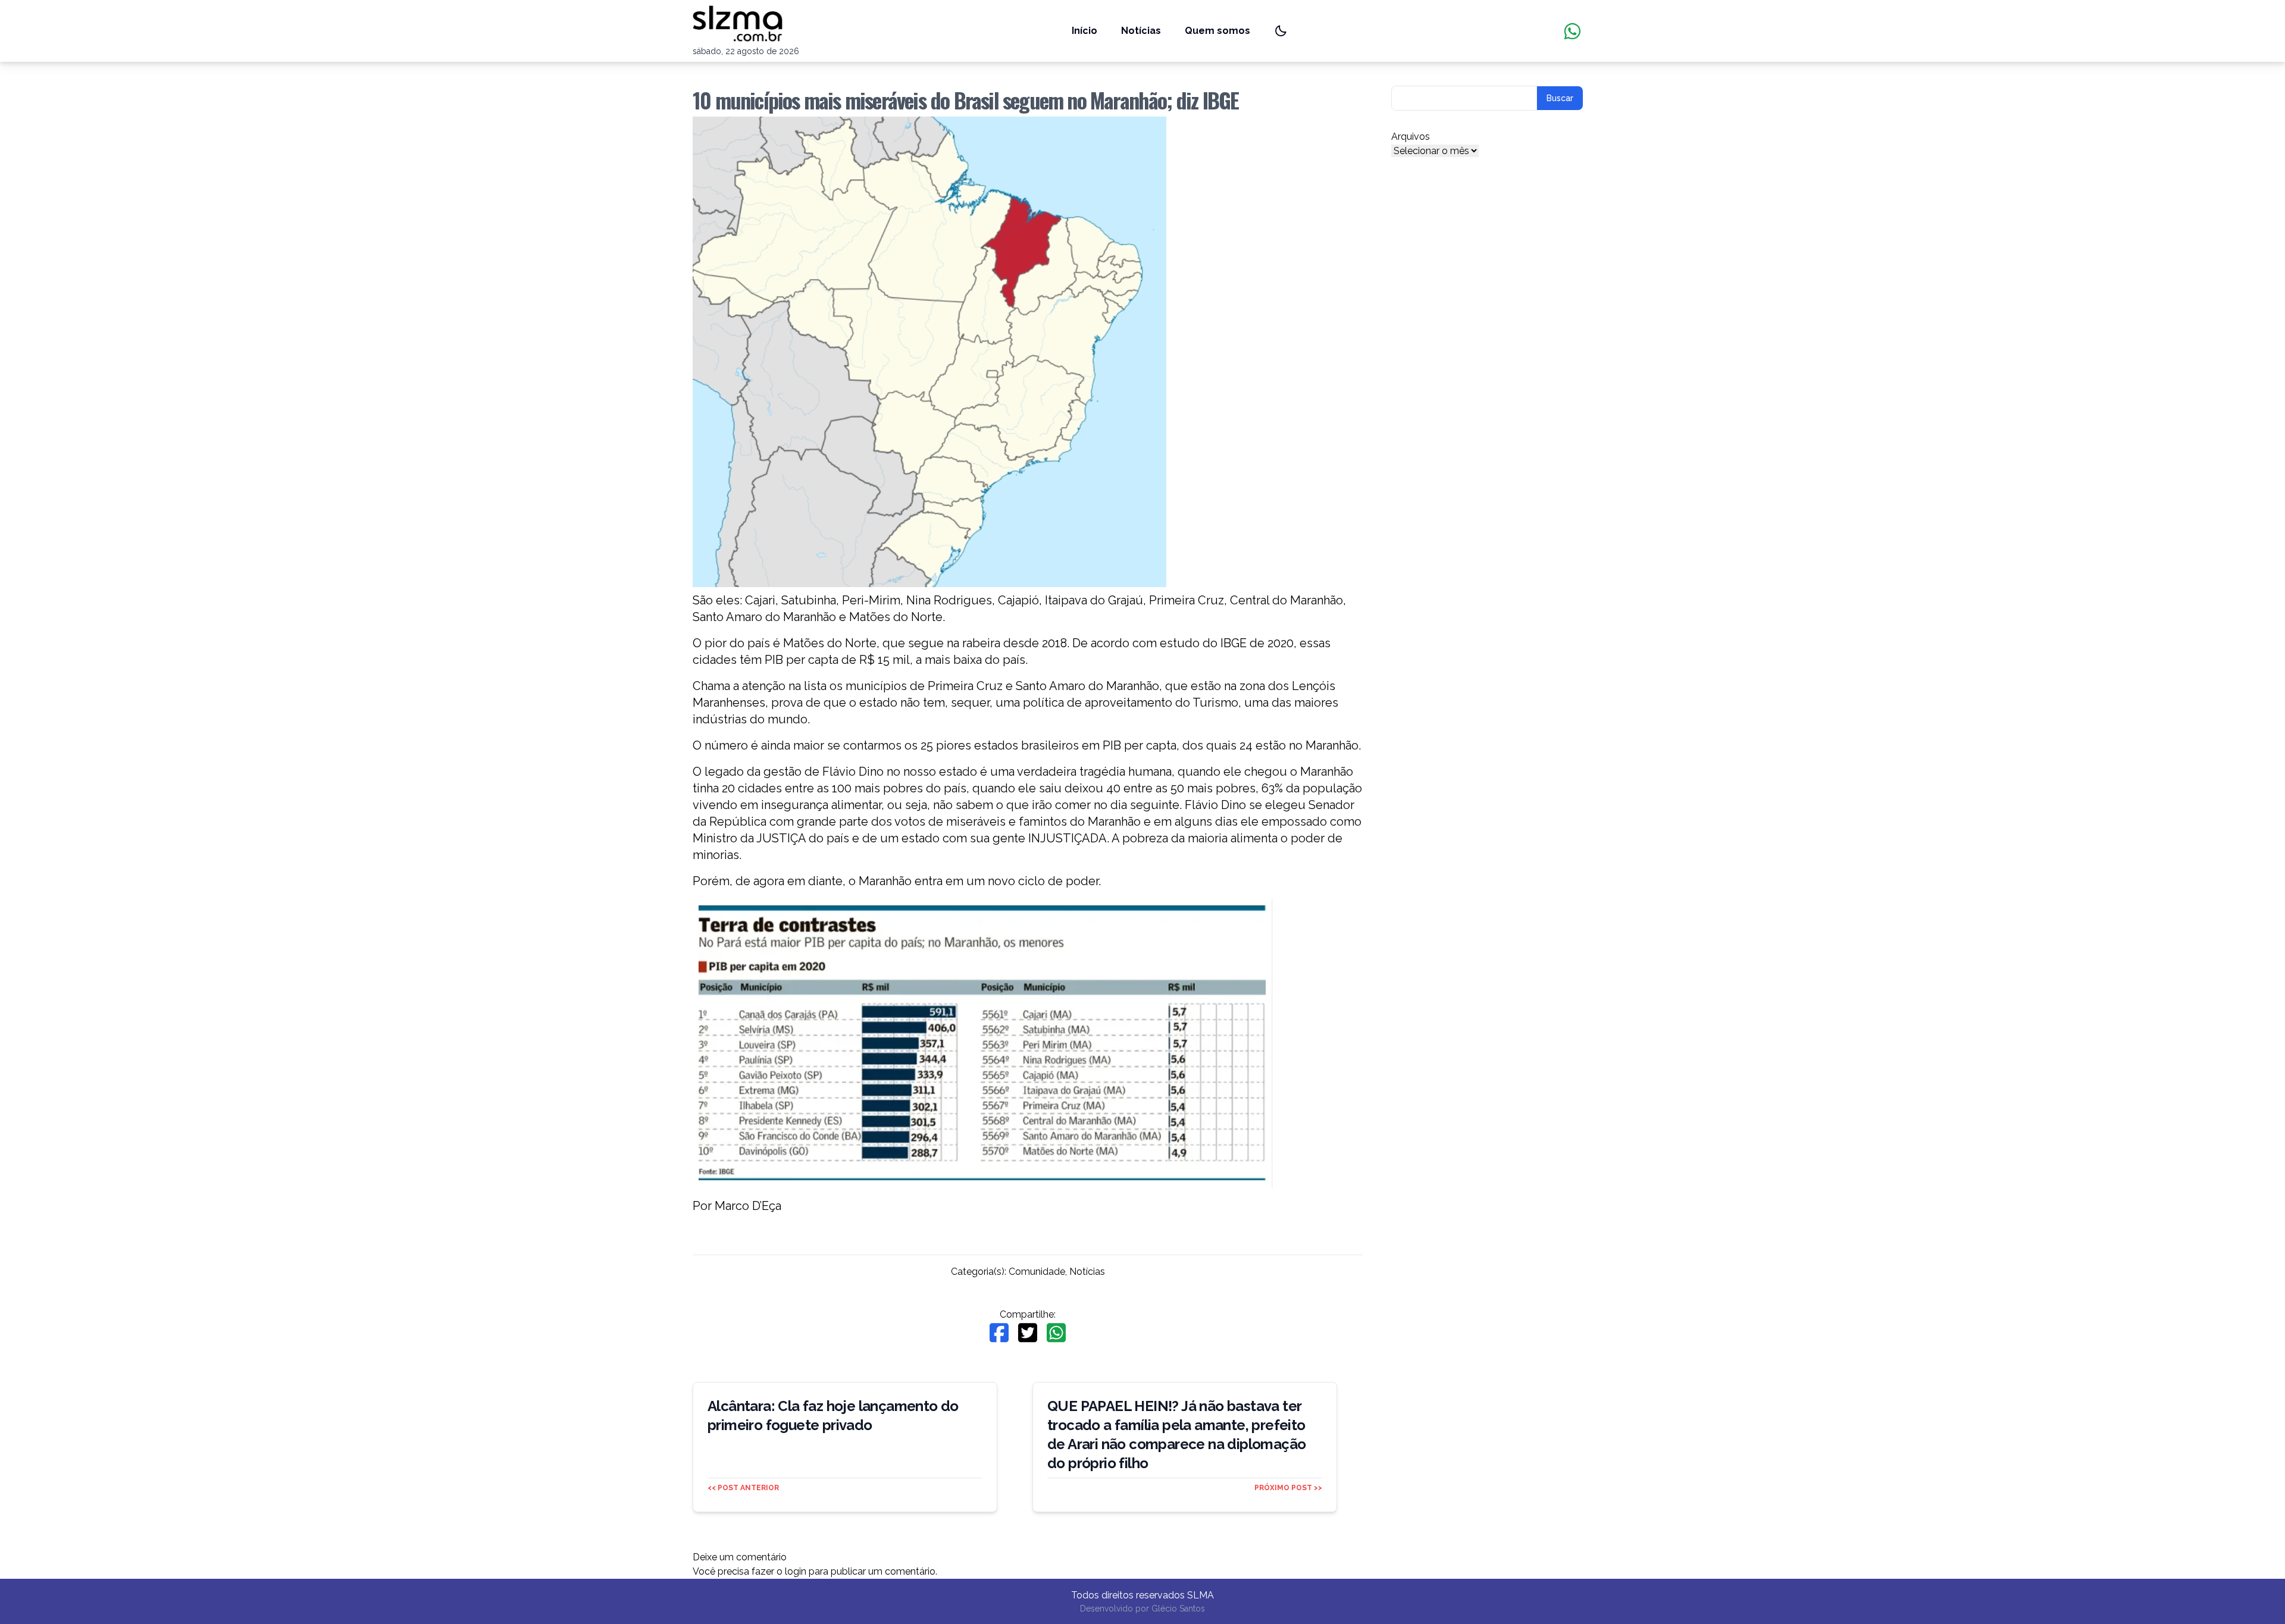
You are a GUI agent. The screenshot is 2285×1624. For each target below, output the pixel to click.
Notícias (1141, 31)
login (796, 1571)
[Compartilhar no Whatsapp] (1056, 1333)
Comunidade (1037, 1272)
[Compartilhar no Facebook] (999, 1333)
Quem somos (1217, 31)
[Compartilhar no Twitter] (1028, 1333)
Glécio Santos (1178, 1609)
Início (1084, 31)
